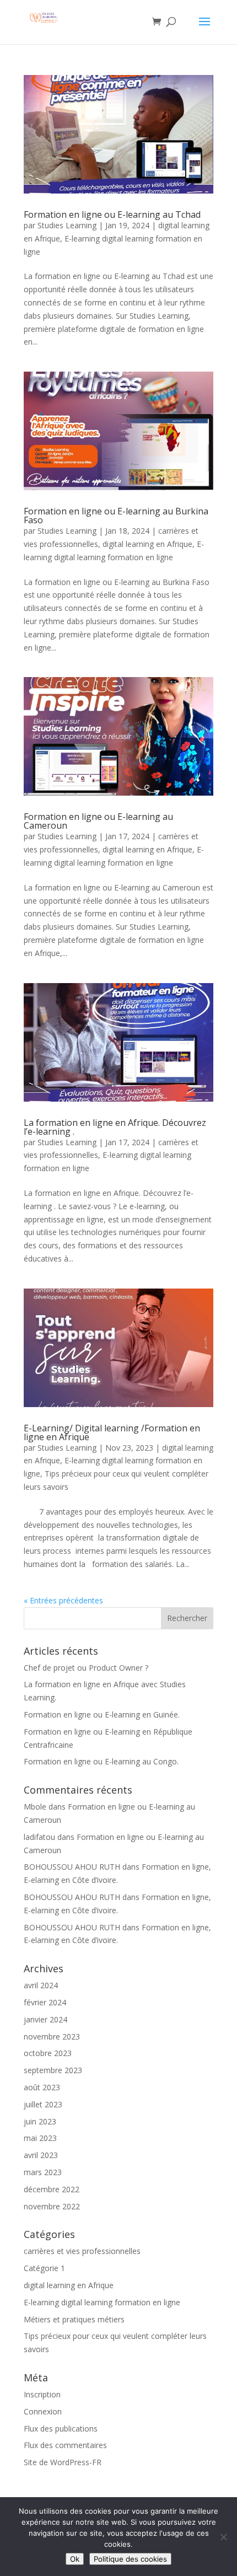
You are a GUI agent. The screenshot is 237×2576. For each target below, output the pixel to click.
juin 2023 (40, 2121)
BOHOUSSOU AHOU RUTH (72, 1867)
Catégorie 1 (44, 2268)
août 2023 (42, 2087)
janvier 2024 (45, 2019)
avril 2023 (41, 2155)
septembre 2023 (53, 2070)
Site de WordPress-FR (63, 2462)
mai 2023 (40, 2138)
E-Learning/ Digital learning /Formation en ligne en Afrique (112, 1432)
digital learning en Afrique (147, 544)
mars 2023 (43, 2172)
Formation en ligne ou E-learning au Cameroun (98, 821)
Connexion (43, 2411)
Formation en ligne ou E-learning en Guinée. (102, 1714)
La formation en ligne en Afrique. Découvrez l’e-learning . (115, 1127)
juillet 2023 (43, 2104)
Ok (75, 2559)
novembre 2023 (52, 2036)
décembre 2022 (52, 2189)
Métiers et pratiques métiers (74, 2319)
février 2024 (45, 2002)
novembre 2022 (52, 2206)
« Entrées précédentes (63, 1600)
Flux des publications (61, 2429)
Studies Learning (67, 225)
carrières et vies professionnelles (82, 2251)
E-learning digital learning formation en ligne (102, 2302)
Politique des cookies (130, 2559)
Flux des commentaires (65, 2445)
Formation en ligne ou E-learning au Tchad (112, 214)
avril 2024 (41, 1985)
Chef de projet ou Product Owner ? (86, 1668)
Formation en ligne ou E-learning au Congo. (101, 1761)
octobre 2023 (48, 2053)
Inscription (42, 2394)
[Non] (223, 2537)
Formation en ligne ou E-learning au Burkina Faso (116, 516)
